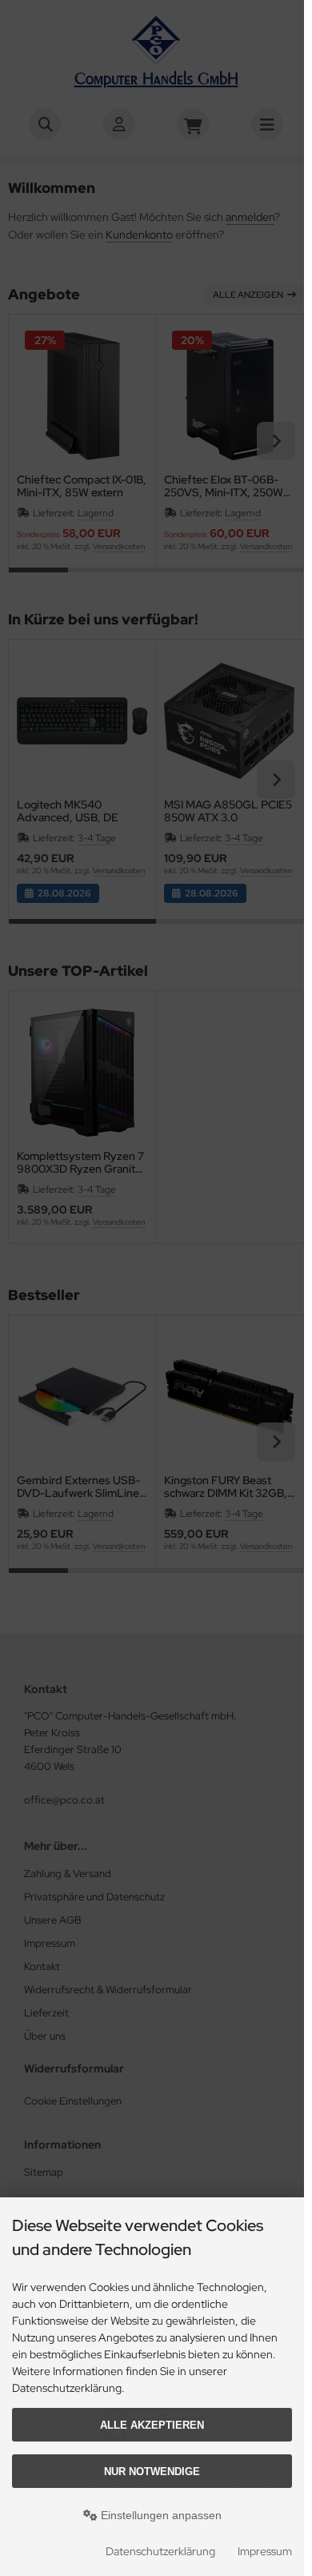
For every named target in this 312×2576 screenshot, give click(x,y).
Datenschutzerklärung (160, 2551)
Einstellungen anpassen (160, 2515)
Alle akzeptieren (152, 2425)
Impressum (265, 2551)
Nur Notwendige (152, 2472)
